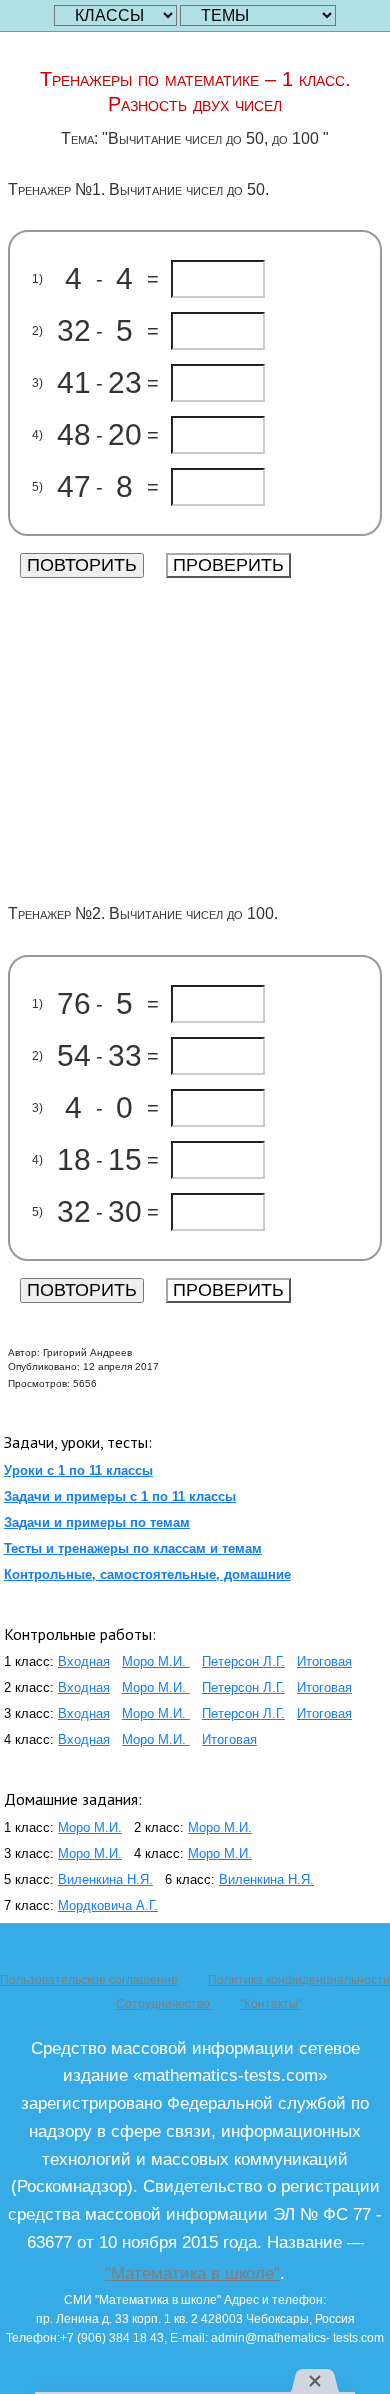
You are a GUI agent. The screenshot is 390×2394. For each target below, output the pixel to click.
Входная (84, 1661)
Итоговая (324, 1661)
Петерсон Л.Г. (243, 1661)
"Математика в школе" (192, 2273)
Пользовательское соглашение (89, 1980)
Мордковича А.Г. (108, 1905)
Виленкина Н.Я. (105, 1879)
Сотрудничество (164, 2004)
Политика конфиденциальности (299, 1980)
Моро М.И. (156, 1661)
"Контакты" (271, 2004)
